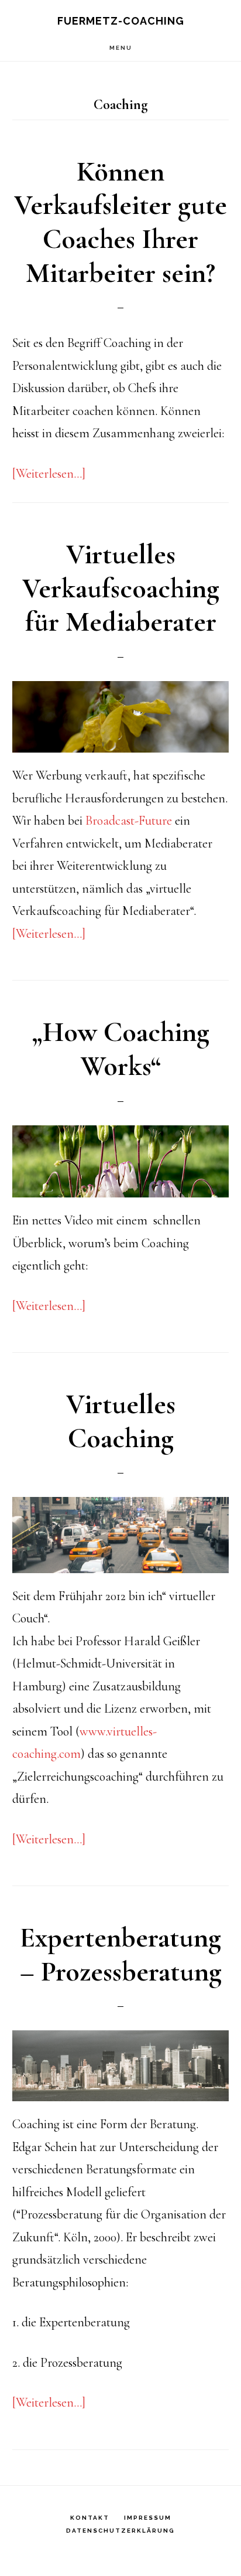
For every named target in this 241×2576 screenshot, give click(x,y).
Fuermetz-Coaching (121, 21)
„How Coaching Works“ (121, 1049)
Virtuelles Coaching (121, 1421)
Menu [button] (121, 48)
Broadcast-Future (130, 821)
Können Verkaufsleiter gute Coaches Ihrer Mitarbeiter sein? (120, 222)
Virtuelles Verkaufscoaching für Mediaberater (121, 588)
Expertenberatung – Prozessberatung (121, 1955)
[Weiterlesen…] (49, 474)
